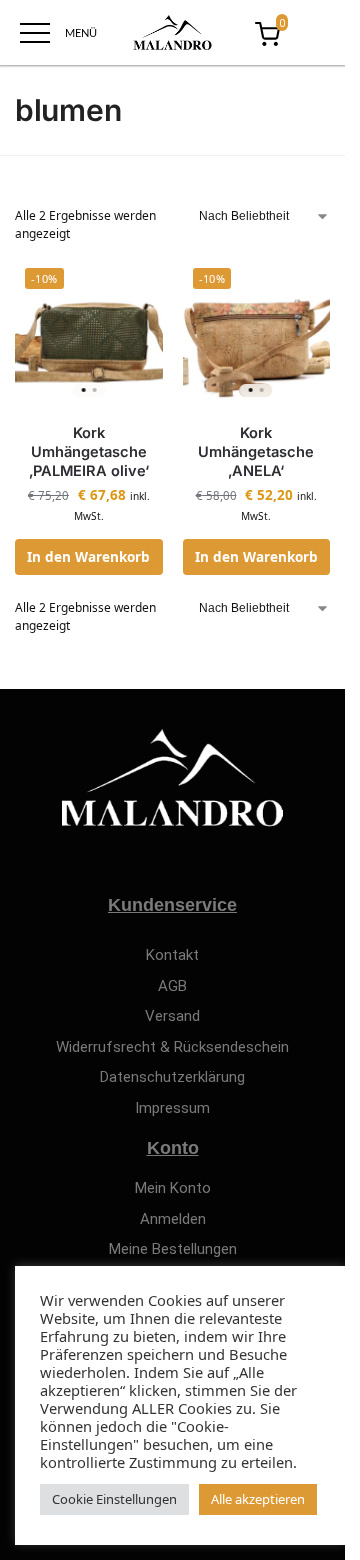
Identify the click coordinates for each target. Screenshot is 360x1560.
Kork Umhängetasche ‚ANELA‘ (256, 452)
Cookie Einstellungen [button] (114, 1499)
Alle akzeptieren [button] (258, 1499)
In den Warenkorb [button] (88, 557)
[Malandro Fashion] (172, 32)
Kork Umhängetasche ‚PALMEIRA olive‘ (89, 452)
